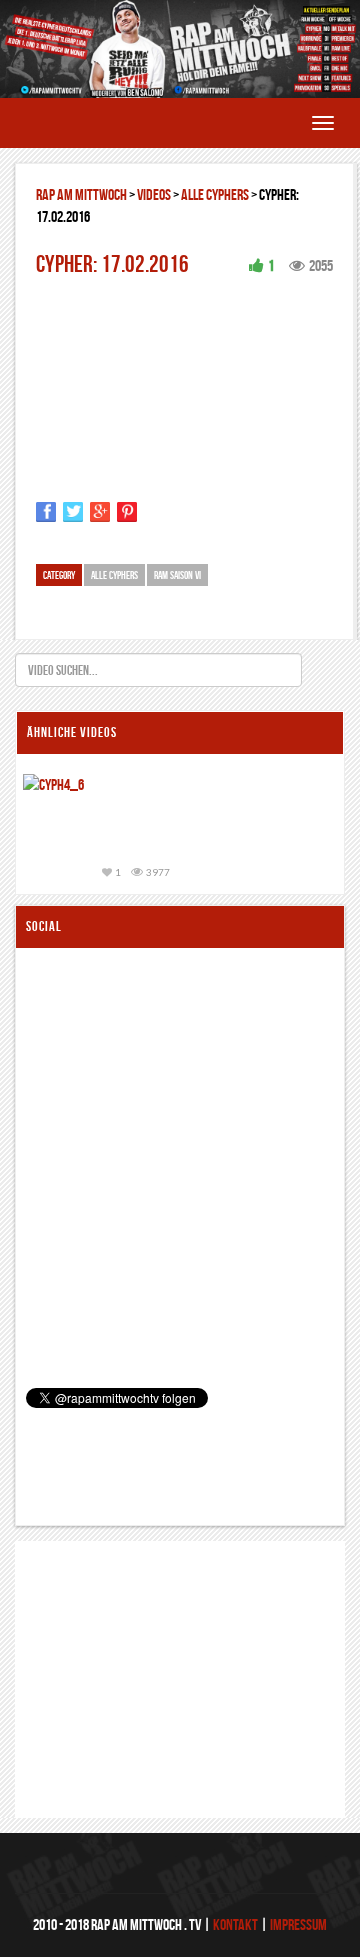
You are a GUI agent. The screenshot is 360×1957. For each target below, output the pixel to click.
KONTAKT (235, 1924)
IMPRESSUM (298, 1924)
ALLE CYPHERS (215, 194)
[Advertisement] (157, 1641)
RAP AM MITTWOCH (81, 194)
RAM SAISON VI (177, 575)
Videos (154, 194)
